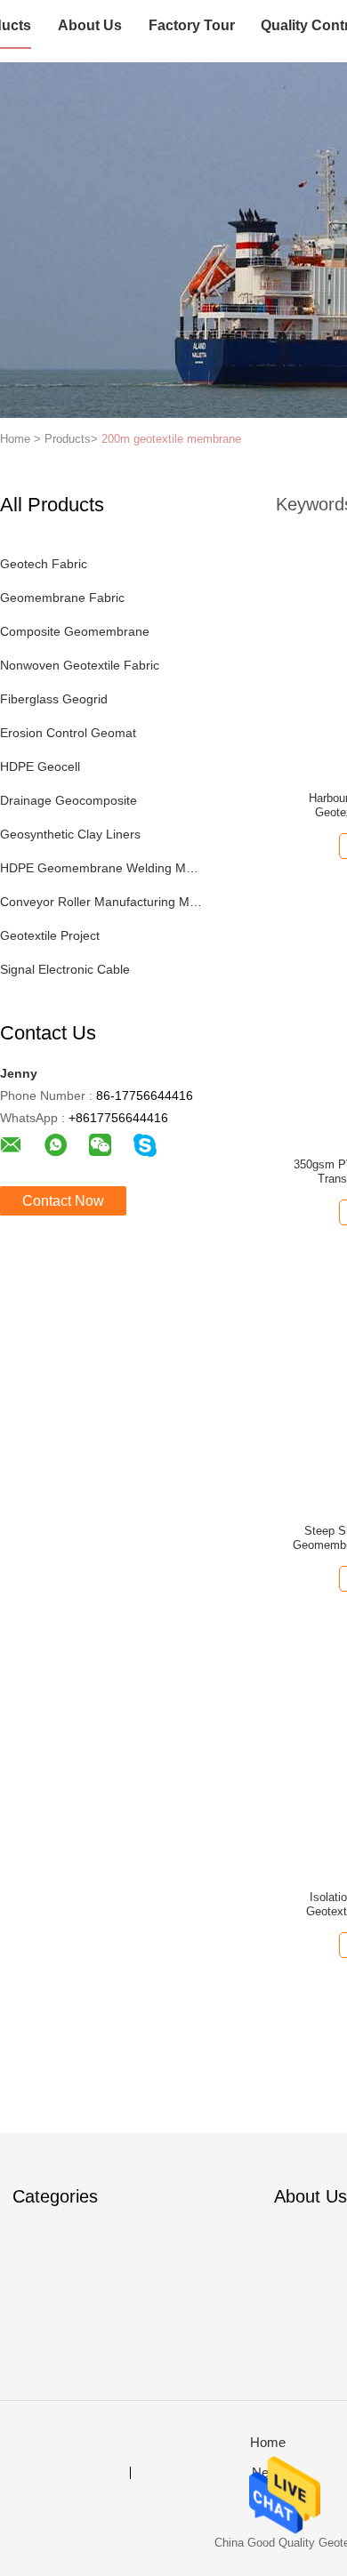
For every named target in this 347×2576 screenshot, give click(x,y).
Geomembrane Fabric (62, 598)
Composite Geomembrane (75, 631)
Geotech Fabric (44, 564)
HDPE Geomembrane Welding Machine (101, 868)
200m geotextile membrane (171, 439)
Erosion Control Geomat (68, 733)
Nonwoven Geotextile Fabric (80, 665)
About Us (90, 25)
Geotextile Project (50, 935)
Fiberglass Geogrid (54, 699)
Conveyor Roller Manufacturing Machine (101, 902)
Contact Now (63, 1201)
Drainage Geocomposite (69, 800)
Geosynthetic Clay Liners (70, 834)
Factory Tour (192, 25)
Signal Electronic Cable (65, 969)
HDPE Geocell (40, 766)
